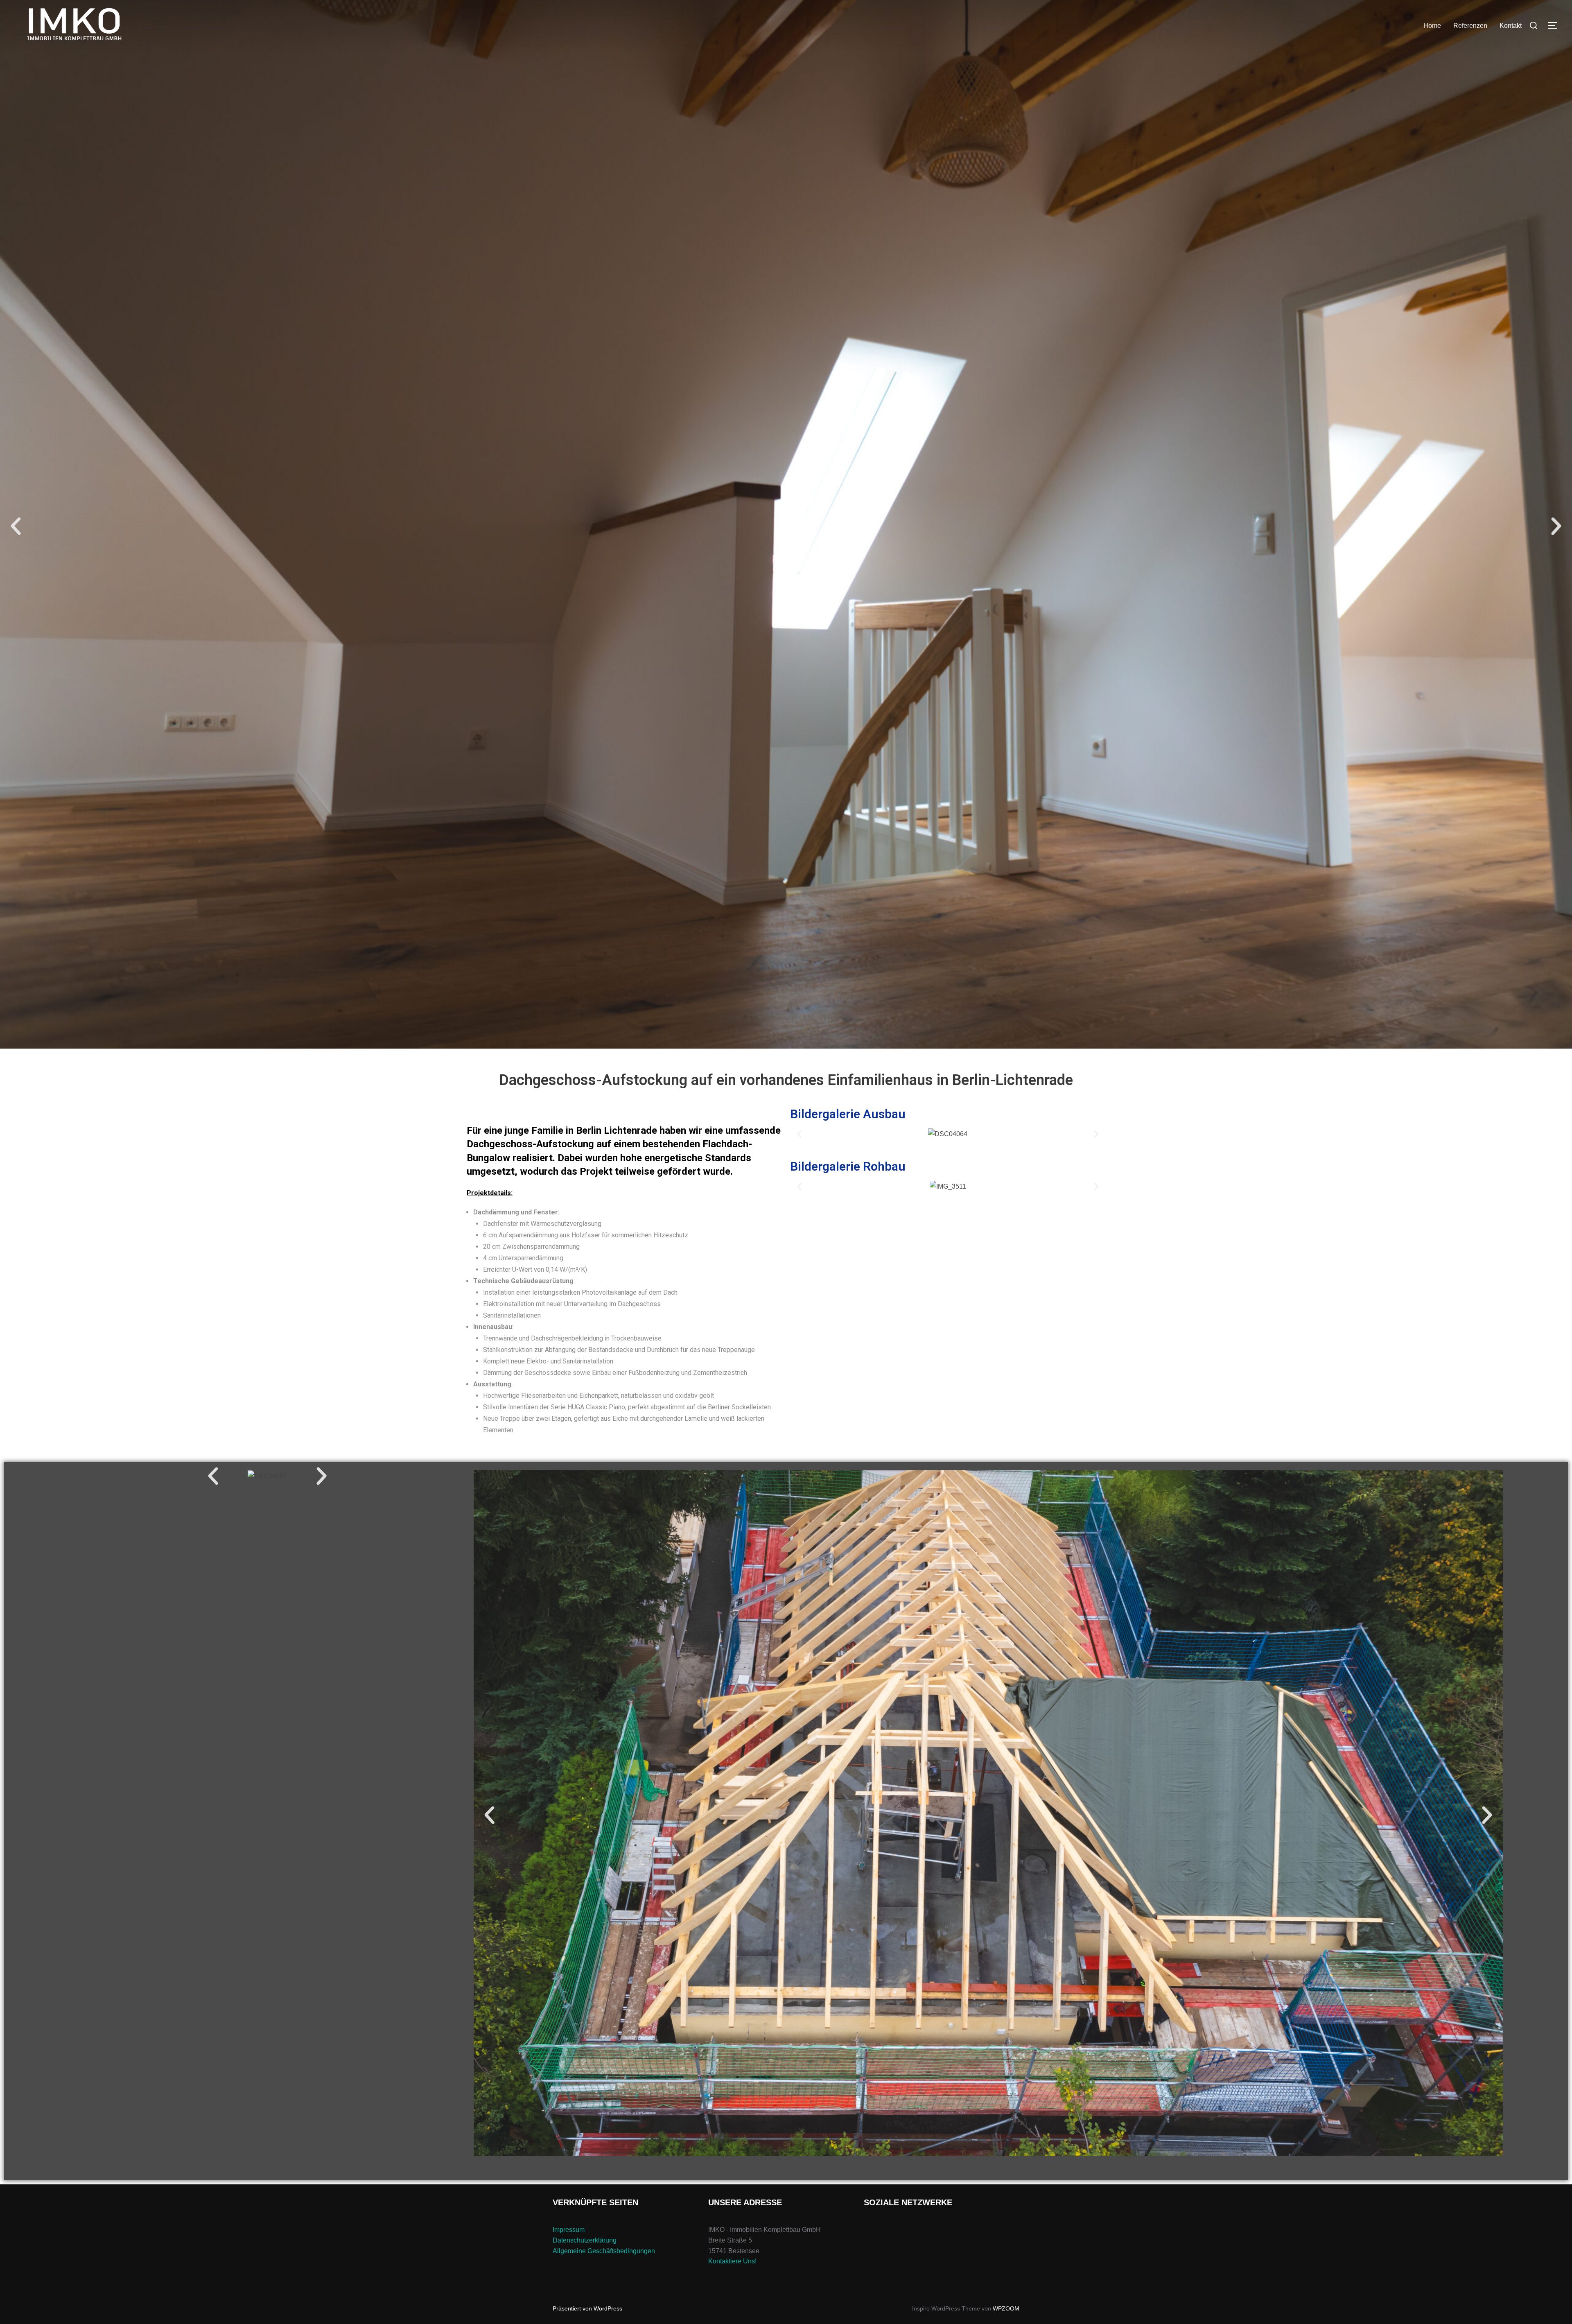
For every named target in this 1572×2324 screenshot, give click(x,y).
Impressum (569, 2230)
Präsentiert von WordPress (587, 2308)
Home (1432, 26)
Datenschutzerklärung (585, 2240)
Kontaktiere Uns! (732, 2261)
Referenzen (1470, 26)
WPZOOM (1006, 2308)
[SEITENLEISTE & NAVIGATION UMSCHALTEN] (1556, 25)
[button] (16, 526)
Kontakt (1511, 26)
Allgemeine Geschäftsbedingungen (604, 2251)
